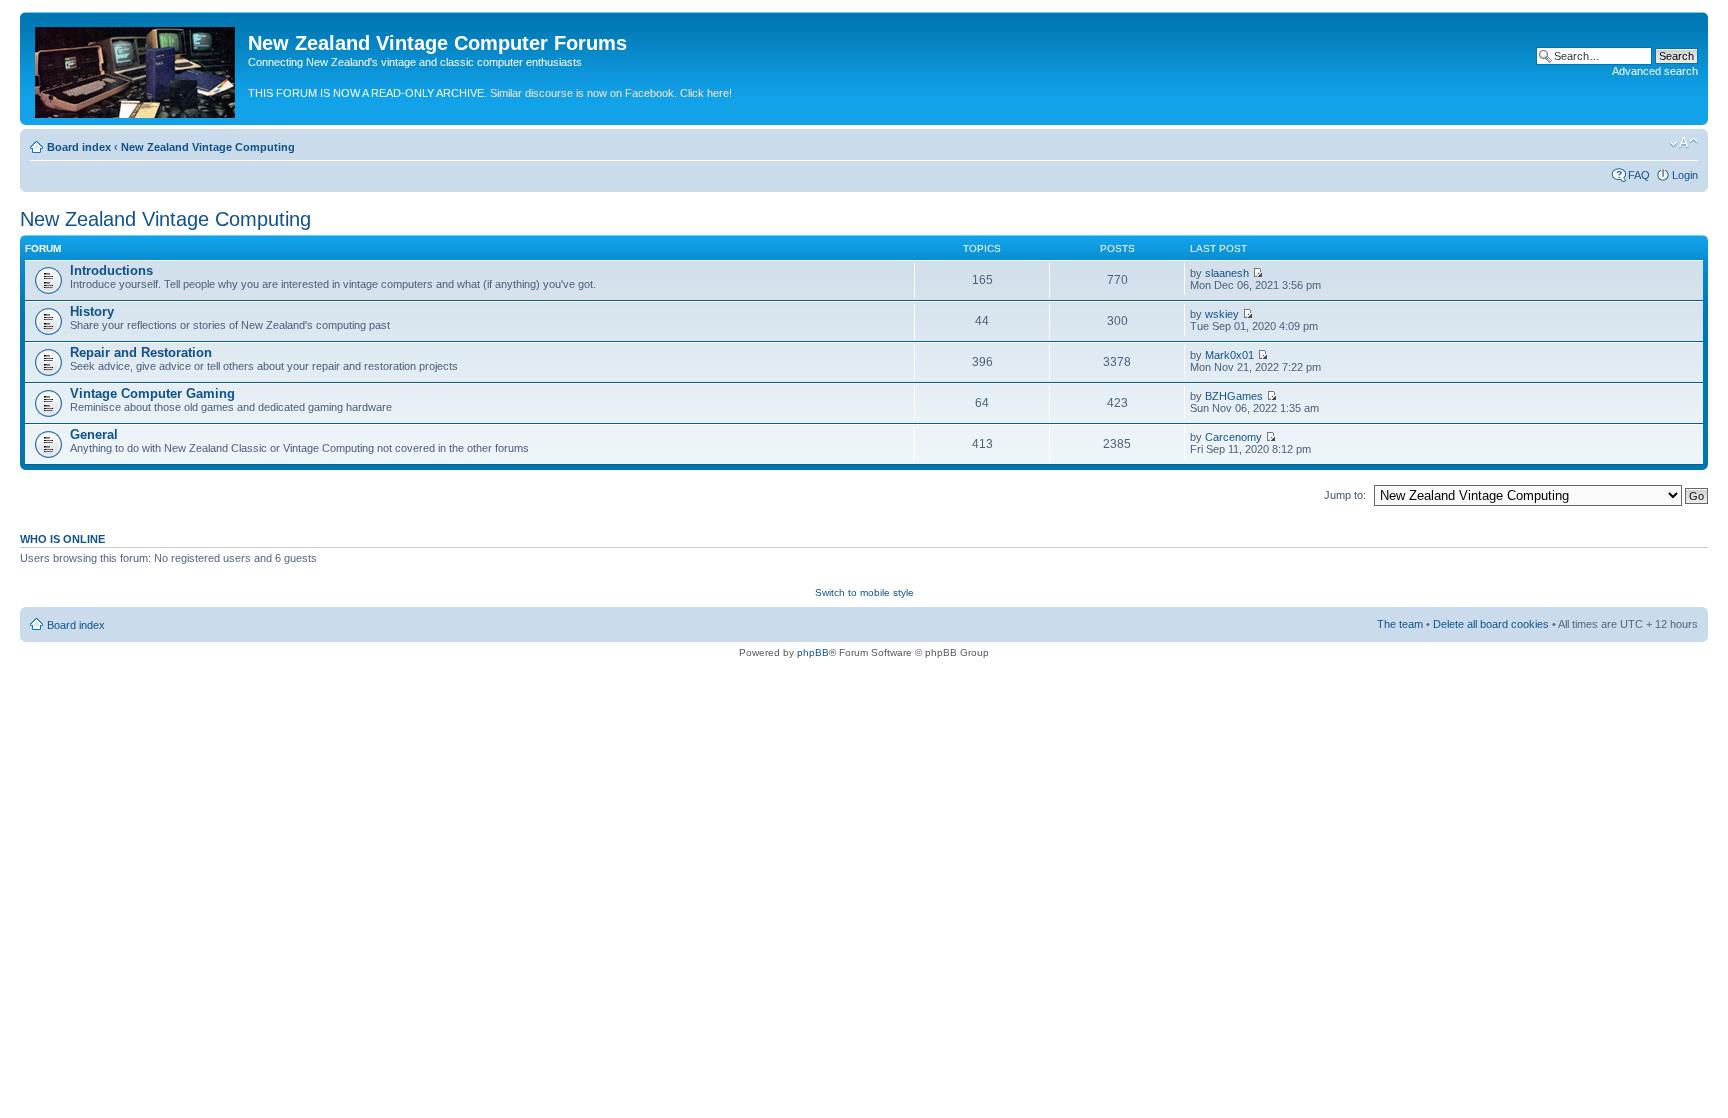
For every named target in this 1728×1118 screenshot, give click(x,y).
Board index (79, 147)
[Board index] (136, 68)
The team (1400, 624)
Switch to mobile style (864, 592)
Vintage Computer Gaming (152, 393)
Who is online (62, 539)
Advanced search (1655, 71)
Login (1685, 175)
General (94, 434)
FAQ (1639, 175)
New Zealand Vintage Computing (208, 147)
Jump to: (1345, 495)
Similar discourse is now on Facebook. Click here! (611, 93)
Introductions (111, 270)
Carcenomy (1233, 437)
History (92, 311)
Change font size (1683, 143)
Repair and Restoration (141, 352)
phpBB (813, 652)
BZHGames (1234, 396)
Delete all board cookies (1491, 624)
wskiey (1222, 314)
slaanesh (1227, 273)
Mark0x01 (1229, 355)
